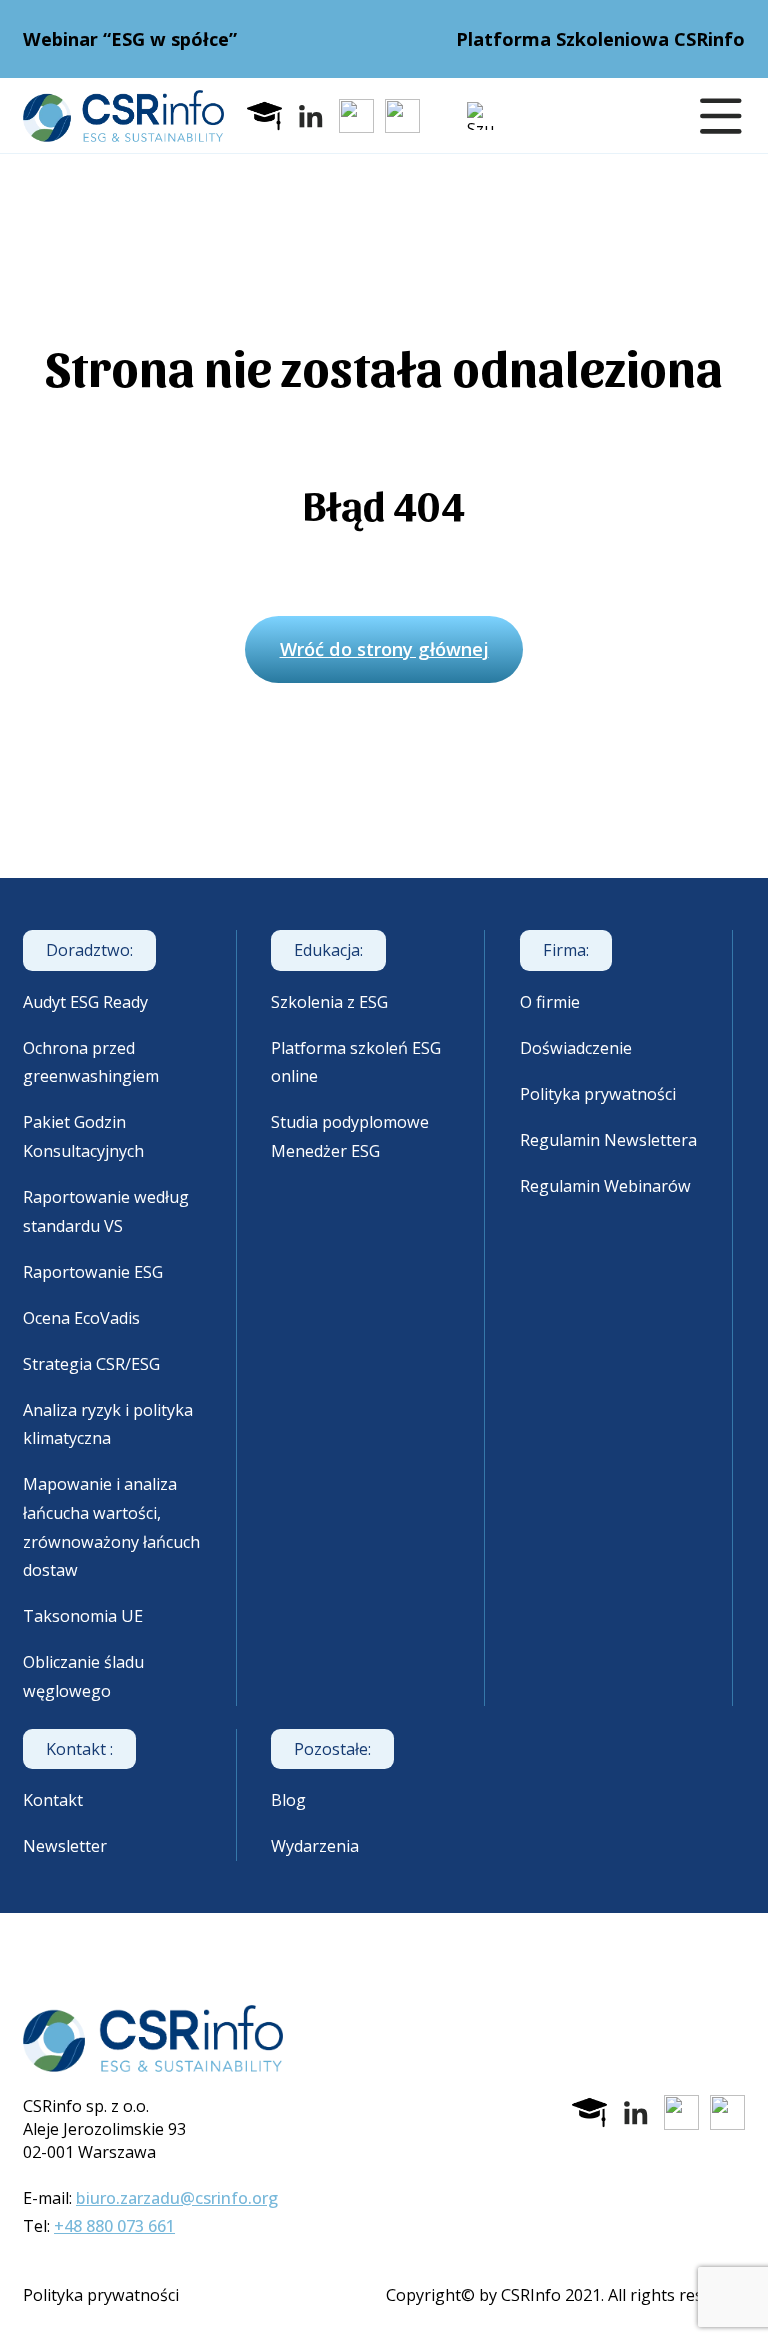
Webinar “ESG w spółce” (130, 39)
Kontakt (53, 1800)
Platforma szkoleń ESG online (356, 1062)
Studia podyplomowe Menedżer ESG (350, 1136)
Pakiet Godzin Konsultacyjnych (83, 1136)
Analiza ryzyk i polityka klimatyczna (108, 1424)
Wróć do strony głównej (384, 649)
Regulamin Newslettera (608, 1140)
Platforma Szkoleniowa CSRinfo (600, 39)
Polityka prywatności (598, 1094)
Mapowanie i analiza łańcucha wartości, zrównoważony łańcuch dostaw (111, 1527)
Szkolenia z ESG (329, 1002)
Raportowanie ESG (93, 1272)
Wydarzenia (315, 1846)
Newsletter (65, 1846)
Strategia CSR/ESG (91, 1364)
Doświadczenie (576, 1048)
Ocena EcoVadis (81, 1318)
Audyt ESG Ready (85, 1002)
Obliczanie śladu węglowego (83, 1676)
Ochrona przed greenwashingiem (91, 1062)
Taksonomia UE (83, 1616)
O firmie (550, 1002)
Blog (288, 1800)
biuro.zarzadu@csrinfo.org (177, 2198)
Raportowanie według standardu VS (106, 1211)
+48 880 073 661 (114, 2226)
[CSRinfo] (123, 116)
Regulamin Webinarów (605, 1186)
